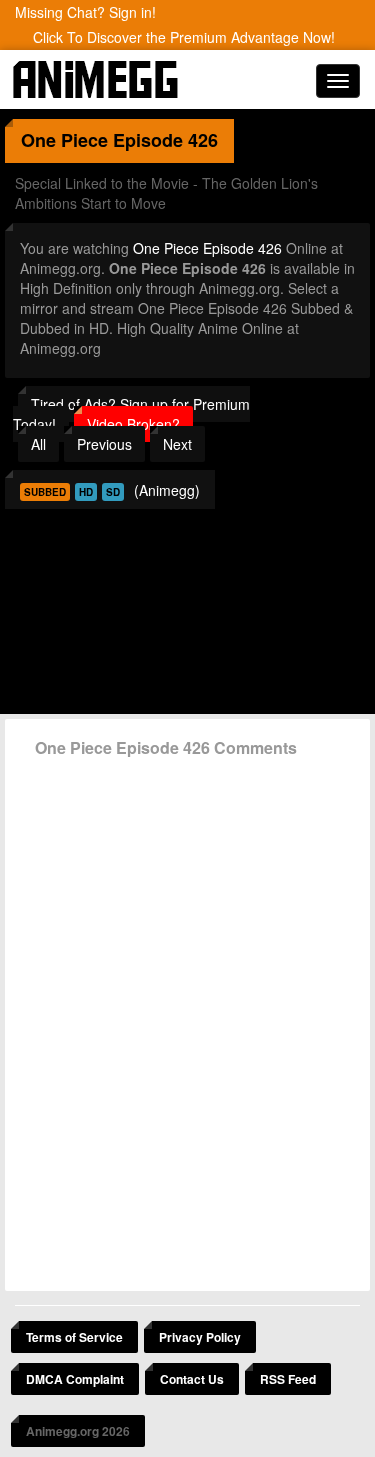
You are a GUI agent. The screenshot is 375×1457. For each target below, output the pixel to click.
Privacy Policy (200, 1337)
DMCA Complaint (75, 1379)
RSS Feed (288, 1379)
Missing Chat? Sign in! (85, 12)
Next (177, 444)
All (38, 444)
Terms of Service (74, 1337)
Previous (104, 444)
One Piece (64, 140)
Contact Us (192, 1379)
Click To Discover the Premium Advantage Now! (184, 37)
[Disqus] (187, 1017)
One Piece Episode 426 (207, 248)
